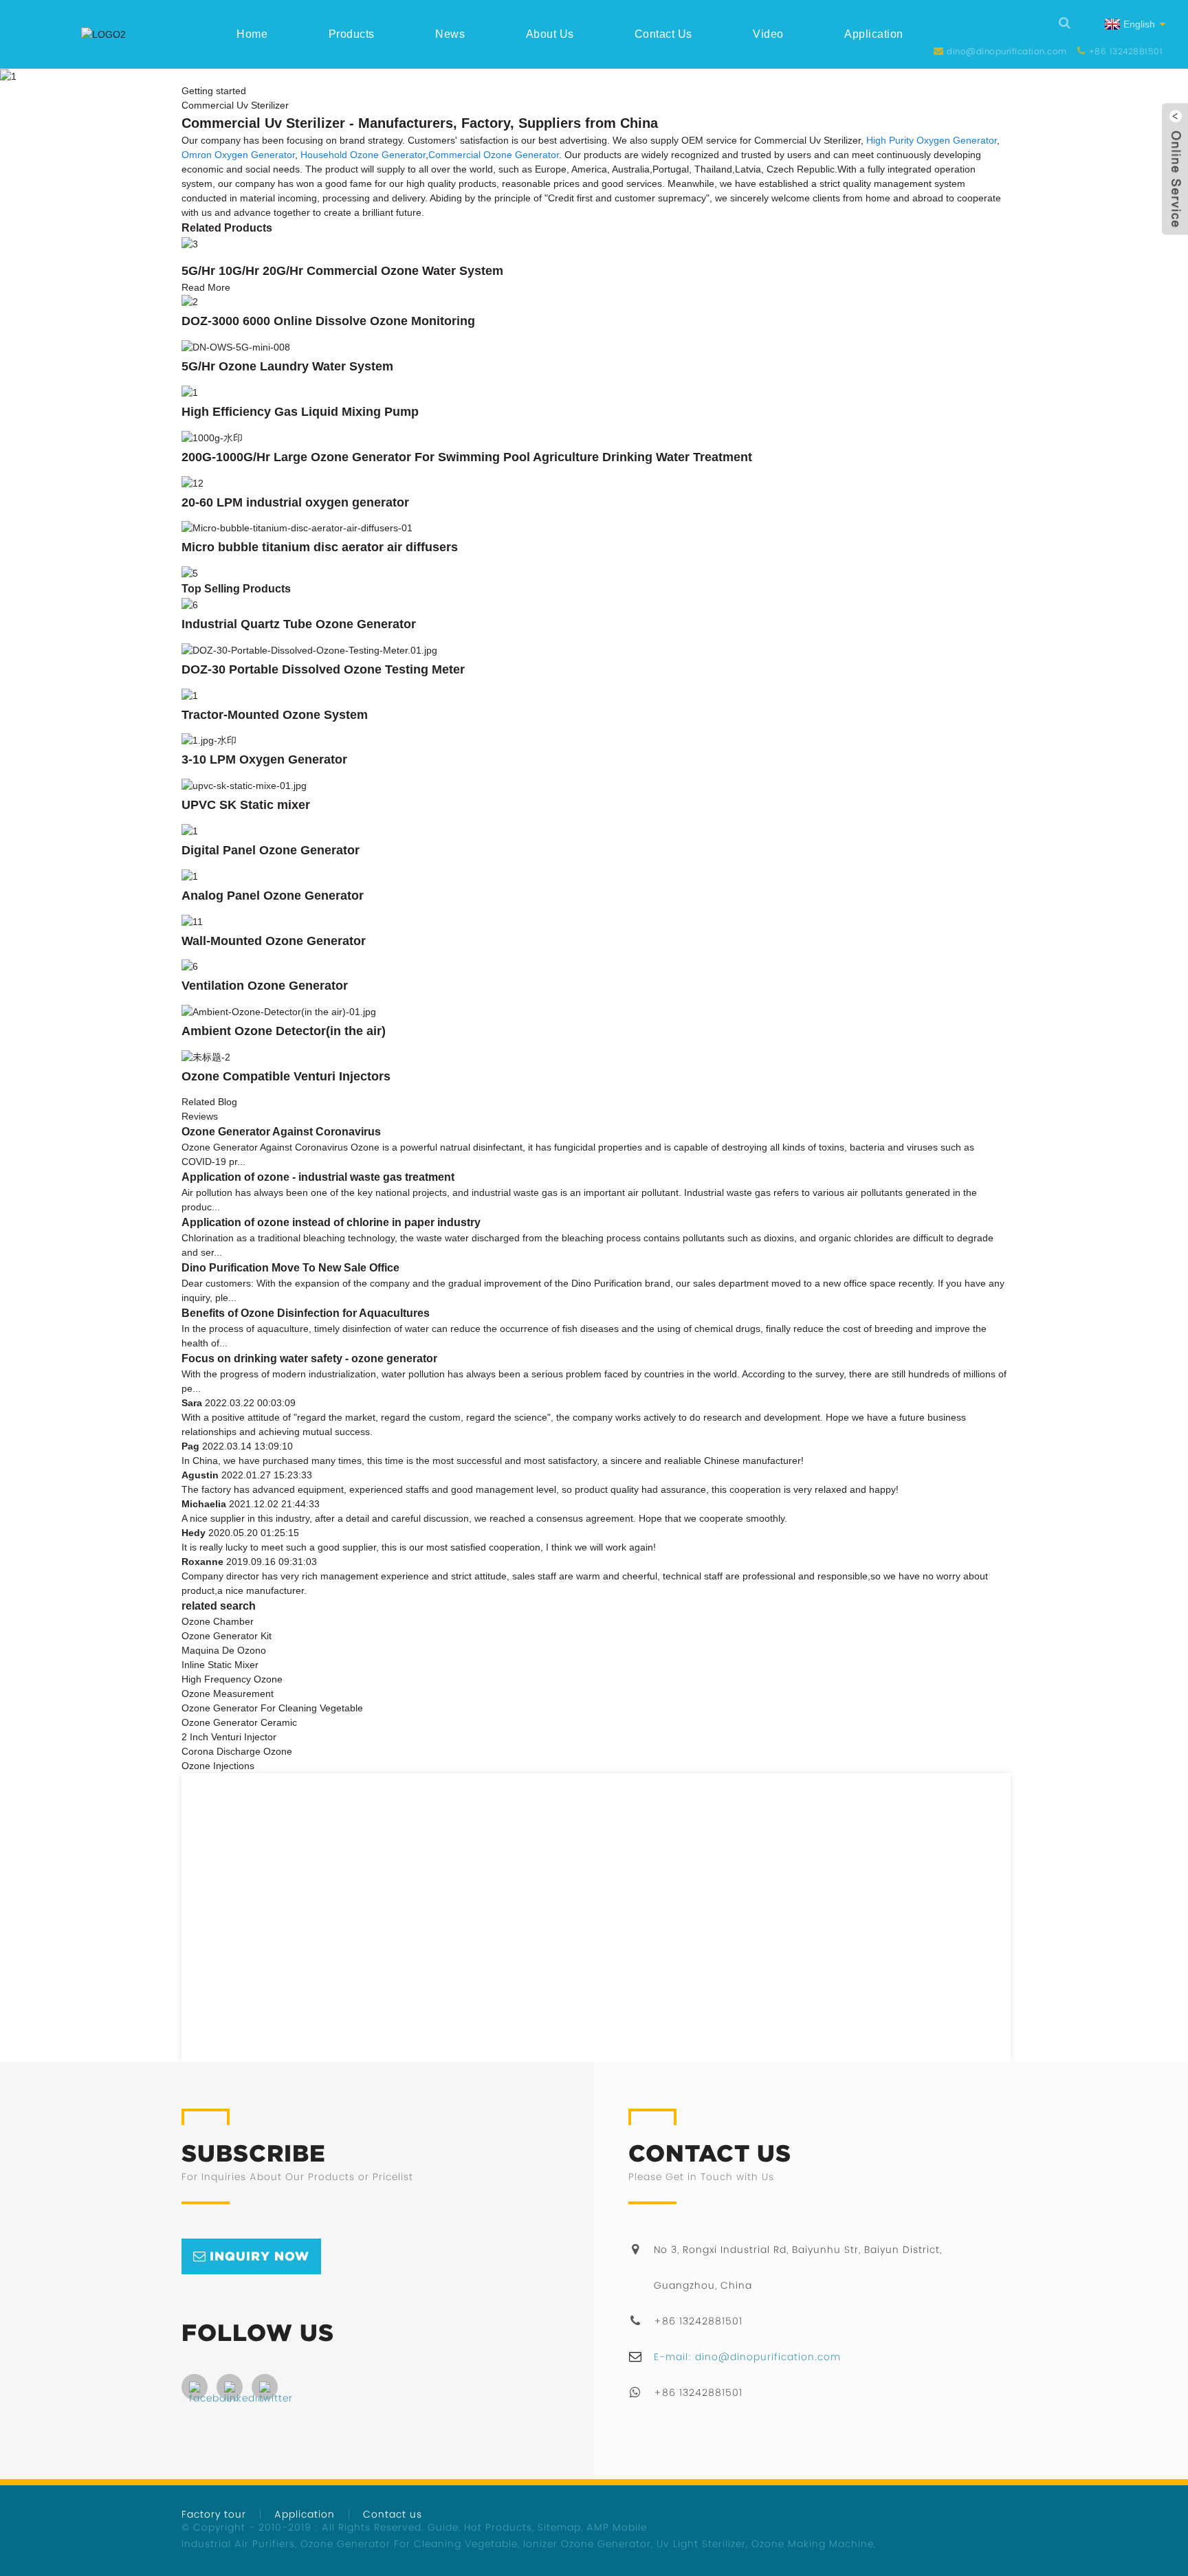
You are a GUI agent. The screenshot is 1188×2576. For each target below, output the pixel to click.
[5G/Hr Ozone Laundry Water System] (236, 346)
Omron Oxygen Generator (238, 155)
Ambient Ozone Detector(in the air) (284, 1031)
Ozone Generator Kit (227, 1636)
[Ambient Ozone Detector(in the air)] (279, 1011)
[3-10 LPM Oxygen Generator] (209, 740)
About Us (550, 34)
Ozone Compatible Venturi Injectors (286, 1076)
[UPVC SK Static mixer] (244, 785)
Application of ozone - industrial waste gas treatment (318, 1177)
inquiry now (260, 2256)
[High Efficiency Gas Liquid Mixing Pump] (190, 392)
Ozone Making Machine (813, 2544)
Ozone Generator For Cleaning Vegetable (272, 1708)
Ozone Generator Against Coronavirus (281, 1132)
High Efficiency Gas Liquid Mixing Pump (300, 412)
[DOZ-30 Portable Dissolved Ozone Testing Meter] (309, 649)
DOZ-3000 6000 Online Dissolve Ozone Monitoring (328, 321)
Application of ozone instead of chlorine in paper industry (331, 1222)
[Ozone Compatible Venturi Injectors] (206, 1056)
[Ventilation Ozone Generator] (190, 966)
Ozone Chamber (218, 1621)
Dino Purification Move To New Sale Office (290, 1268)
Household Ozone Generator (363, 155)
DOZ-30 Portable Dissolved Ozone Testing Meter (323, 669)
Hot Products (498, 2527)
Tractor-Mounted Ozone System (275, 715)
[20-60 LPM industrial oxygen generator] (192, 482)
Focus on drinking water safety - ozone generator (309, 1358)
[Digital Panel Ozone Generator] (190, 830)
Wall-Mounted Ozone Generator (274, 941)
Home (252, 34)
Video (768, 34)
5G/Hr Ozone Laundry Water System (287, 366)
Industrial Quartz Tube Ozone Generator (299, 624)
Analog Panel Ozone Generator (273, 896)
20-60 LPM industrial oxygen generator (295, 502)
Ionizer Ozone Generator (587, 2544)
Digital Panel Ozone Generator (271, 850)
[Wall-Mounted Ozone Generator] (192, 921)
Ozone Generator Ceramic (239, 1722)
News (450, 34)
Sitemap (559, 2527)
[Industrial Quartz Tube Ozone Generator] (190, 604)
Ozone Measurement (228, 1694)
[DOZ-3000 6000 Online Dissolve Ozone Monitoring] (190, 302)
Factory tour (214, 2514)
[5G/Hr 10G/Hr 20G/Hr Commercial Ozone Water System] (190, 243)
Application (874, 34)
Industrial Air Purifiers (238, 2544)
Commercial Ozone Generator (494, 155)
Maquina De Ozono (224, 1650)
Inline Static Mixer (220, 1665)
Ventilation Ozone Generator (265, 986)
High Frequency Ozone (232, 1679)
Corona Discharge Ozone (237, 1751)
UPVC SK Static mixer (246, 805)
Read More (206, 287)
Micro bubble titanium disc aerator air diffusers (320, 547)
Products (352, 34)
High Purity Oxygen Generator (932, 140)
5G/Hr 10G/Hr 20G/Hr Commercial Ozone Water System (342, 271)
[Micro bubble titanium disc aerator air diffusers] (297, 528)
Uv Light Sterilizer (701, 2544)
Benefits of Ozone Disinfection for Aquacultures (306, 1313)
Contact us (663, 34)
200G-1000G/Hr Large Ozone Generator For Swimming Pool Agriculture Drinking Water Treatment (467, 457)
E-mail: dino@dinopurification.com (747, 2357)
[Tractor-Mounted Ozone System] (190, 695)
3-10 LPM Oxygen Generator (264, 759)
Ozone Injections (218, 1766)
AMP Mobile (617, 2527)
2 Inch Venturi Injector (229, 1737)
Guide (443, 2527)
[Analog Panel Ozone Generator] (190, 876)
